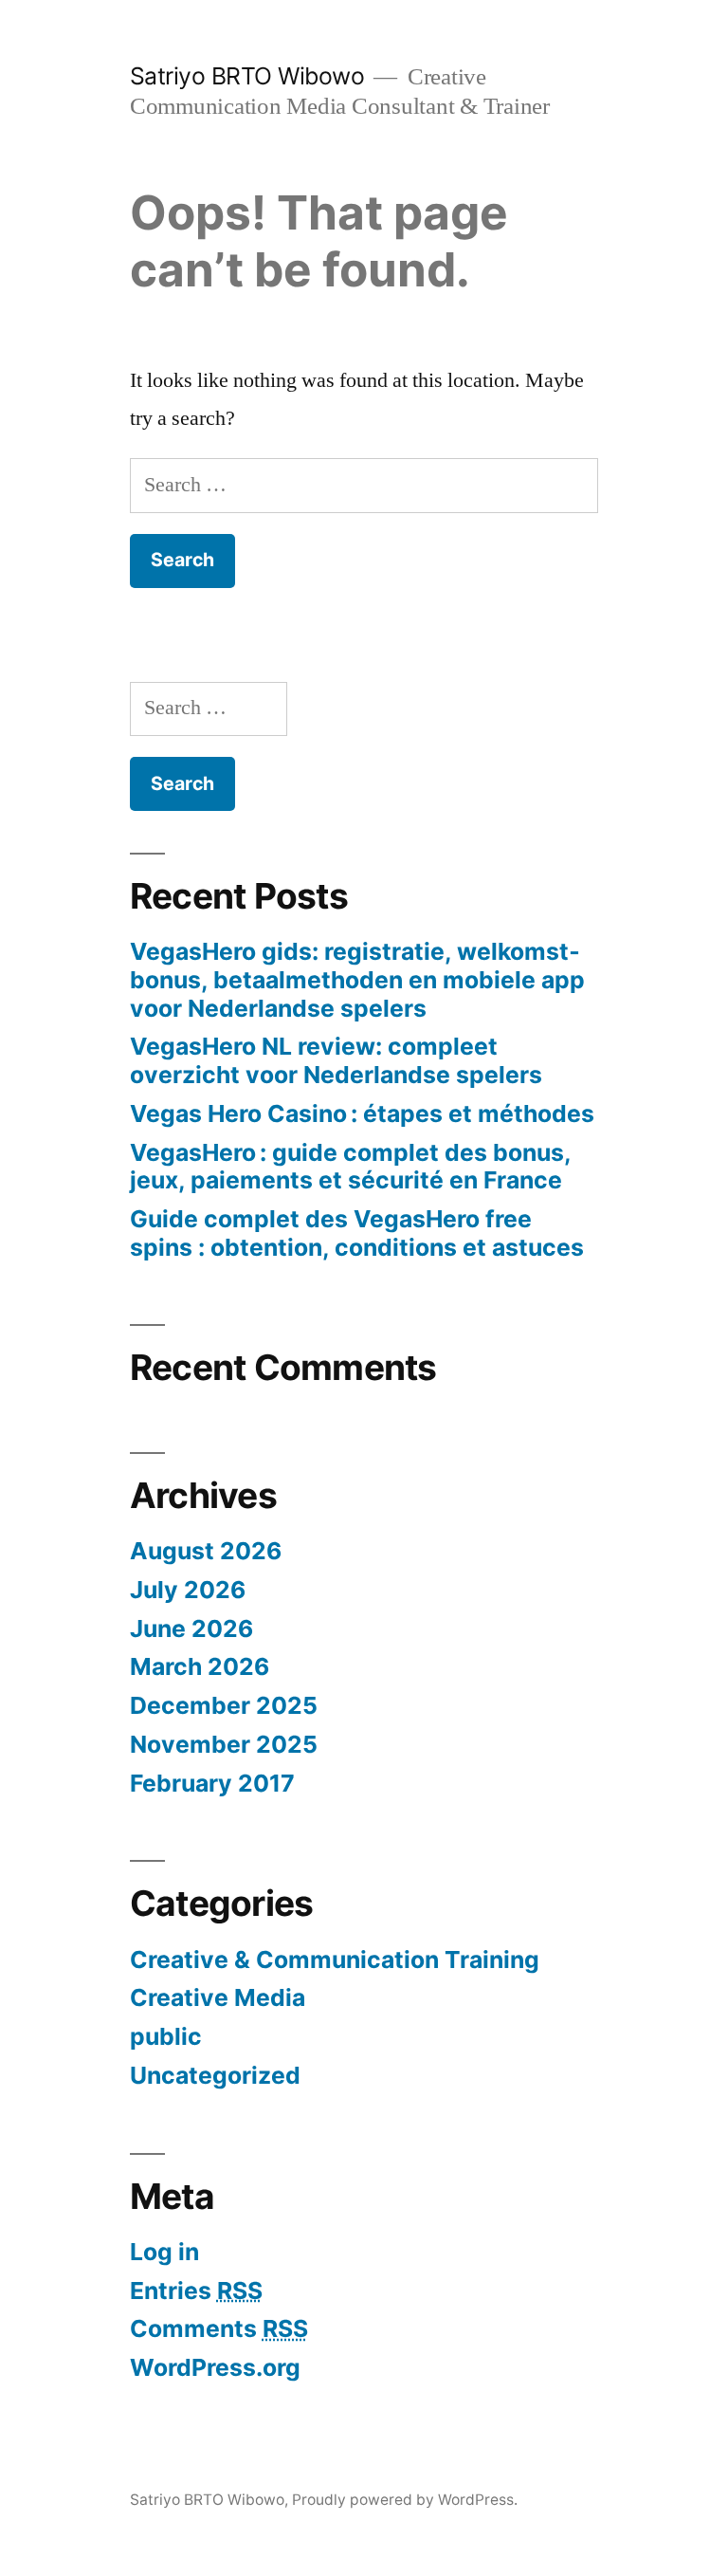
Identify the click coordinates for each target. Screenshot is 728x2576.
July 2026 (188, 1590)
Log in (164, 2252)
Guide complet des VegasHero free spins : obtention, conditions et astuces (357, 1233)
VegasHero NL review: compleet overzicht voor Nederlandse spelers (336, 1060)
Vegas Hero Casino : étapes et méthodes (362, 1113)
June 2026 (191, 1628)
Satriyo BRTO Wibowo (247, 76)
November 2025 (224, 1744)
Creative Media (218, 1997)
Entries (196, 2291)
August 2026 (206, 1551)
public (166, 2036)
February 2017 (212, 1783)
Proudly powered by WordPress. (405, 2500)
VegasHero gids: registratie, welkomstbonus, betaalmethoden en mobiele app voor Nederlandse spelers (357, 979)
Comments (219, 2328)
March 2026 (200, 1666)
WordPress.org (215, 2367)
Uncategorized (215, 2075)
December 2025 (224, 1705)
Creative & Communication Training (335, 1960)
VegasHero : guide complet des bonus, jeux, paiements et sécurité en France (350, 1167)
